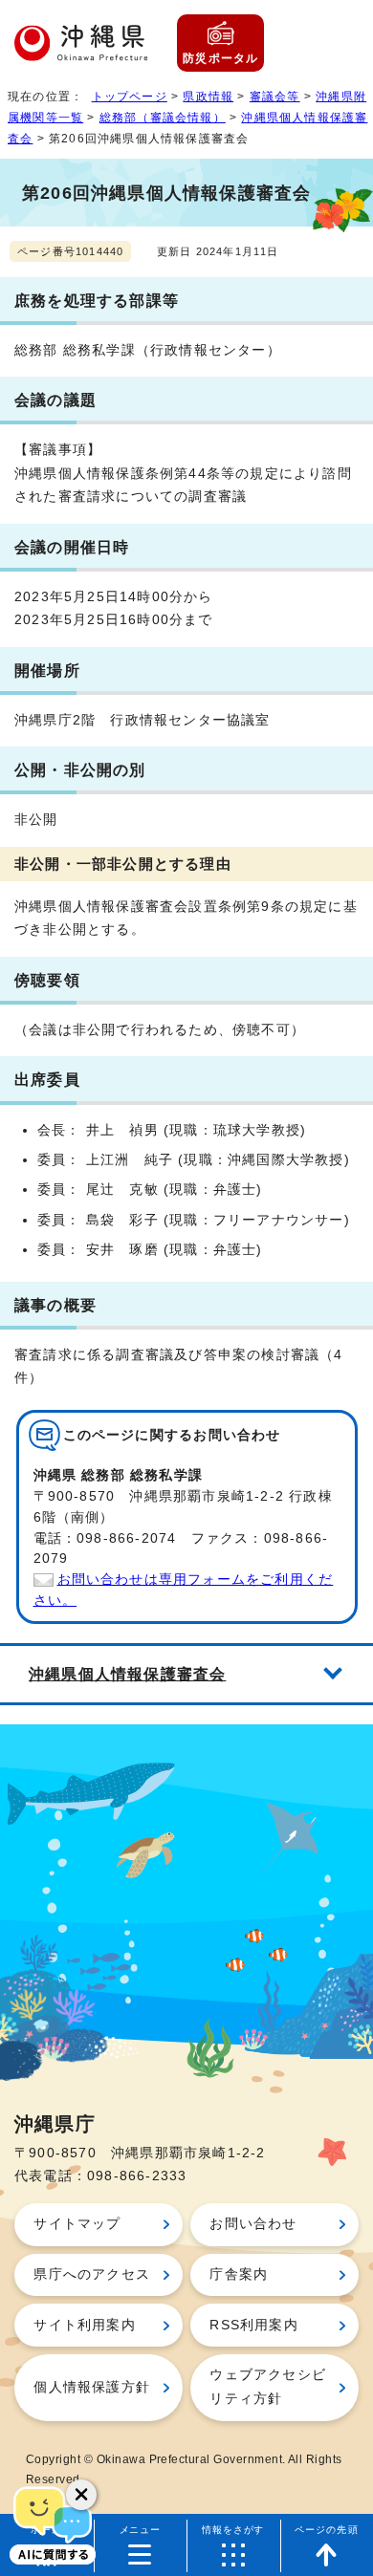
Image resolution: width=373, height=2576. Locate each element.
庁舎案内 (239, 2274)
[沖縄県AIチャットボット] (53, 2523)
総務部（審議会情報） (163, 118)
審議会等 (275, 97)
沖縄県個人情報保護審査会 (127, 1674)
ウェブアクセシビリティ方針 (268, 2386)
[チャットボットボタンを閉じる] (81, 2495)
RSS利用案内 (253, 2325)
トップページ (130, 97)
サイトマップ (77, 2224)
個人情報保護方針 (92, 2387)
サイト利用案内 (84, 2325)
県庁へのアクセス (92, 2274)
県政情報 (208, 97)
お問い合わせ (253, 2224)
